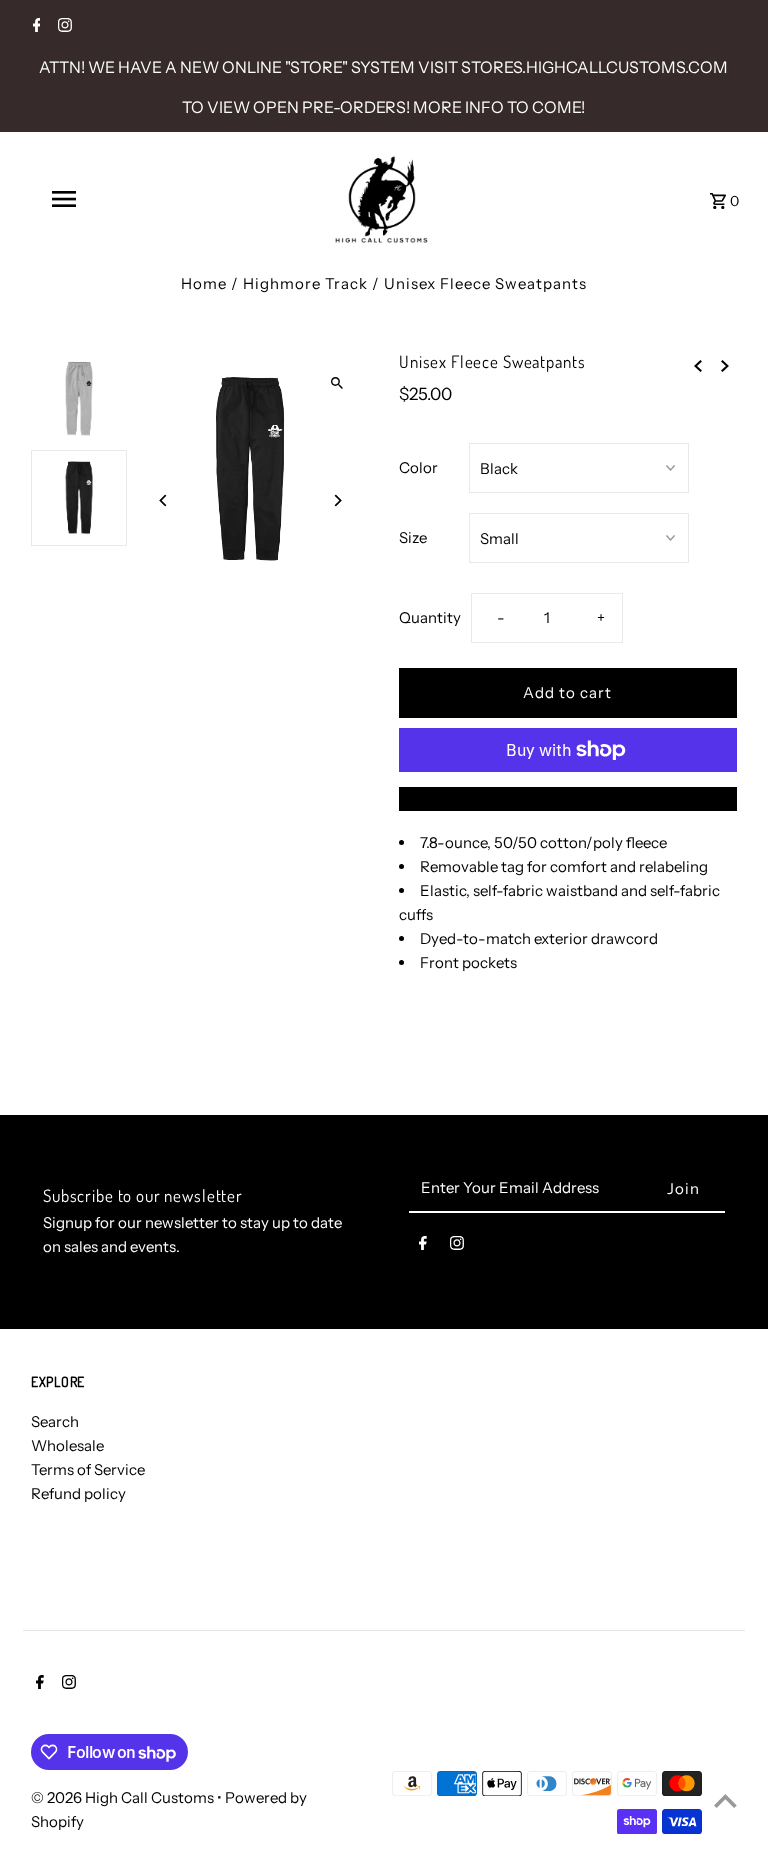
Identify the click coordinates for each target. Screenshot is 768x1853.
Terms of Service (88, 1469)
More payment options (568, 798)
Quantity (430, 617)
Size (413, 537)
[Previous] (163, 500)
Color (418, 467)
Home (204, 283)
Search (55, 1421)
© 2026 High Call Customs (124, 1797)
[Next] (336, 500)
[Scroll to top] (725, 1800)
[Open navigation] (98, 199)
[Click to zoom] (336, 383)
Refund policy (78, 1493)
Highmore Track (305, 283)
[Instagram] (62, 27)
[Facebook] (34, 27)
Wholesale (67, 1445)
